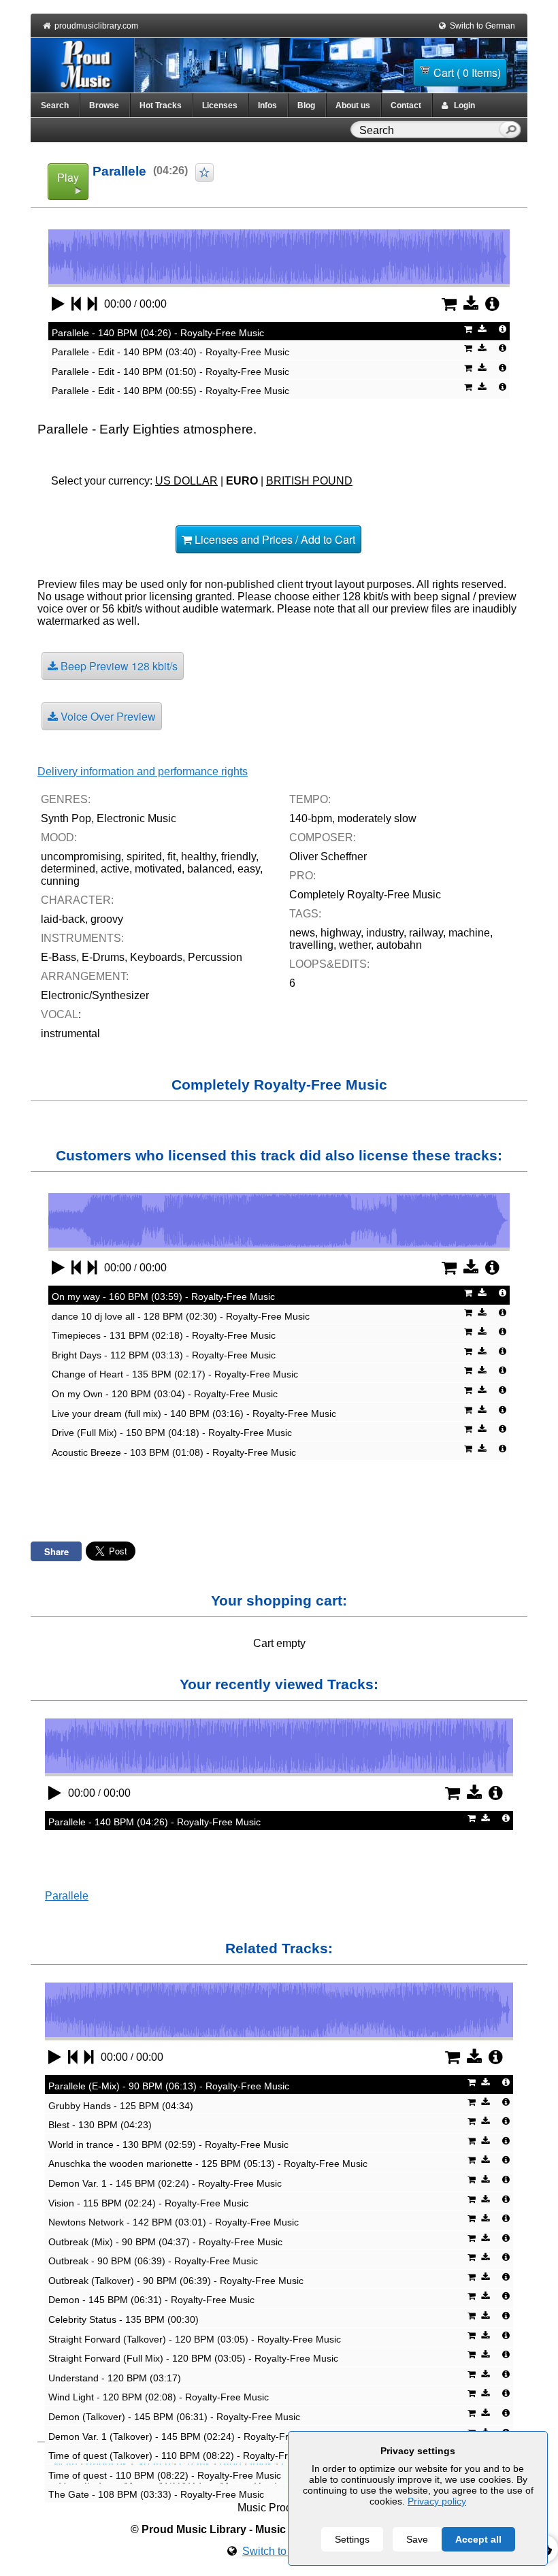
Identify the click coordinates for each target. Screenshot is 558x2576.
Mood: (59, 837)
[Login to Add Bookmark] (204, 173)
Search (55, 105)
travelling (311, 945)
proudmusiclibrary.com (96, 26)
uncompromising (81, 857)
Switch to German (482, 26)
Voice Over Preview (107, 716)
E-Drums (103, 957)
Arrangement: (85, 976)
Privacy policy (437, 2501)
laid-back (63, 919)
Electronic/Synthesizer (95, 995)
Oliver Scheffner (328, 857)
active (115, 869)
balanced (210, 869)
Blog (306, 105)
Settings (352, 2539)
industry (385, 933)
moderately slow (377, 818)
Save (417, 2539)
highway (341, 933)
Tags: (305, 914)
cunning (60, 881)
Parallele (67, 1896)
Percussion (215, 957)
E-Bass (59, 957)
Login (461, 105)
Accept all (478, 2539)
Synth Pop (66, 818)
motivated (158, 869)
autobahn (399, 945)
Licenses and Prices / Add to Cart (274, 539)
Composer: (323, 837)
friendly (239, 857)
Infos (267, 105)
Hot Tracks (161, 105)
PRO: (302, 876)
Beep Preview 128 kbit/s (118, 666)
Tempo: (310, 799)
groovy (107, 919)
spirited (144, 857)
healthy (198, 857)
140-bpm (311, 818)
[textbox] (427, 131)
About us (353, 105)
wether (355, 945)
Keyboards (156, 957)
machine (469, 933)
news (302, 933)
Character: (77, 900)
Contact (406, 105)
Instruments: (82, 938)
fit (171, 857)
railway (426, 933)
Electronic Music (136, 818)
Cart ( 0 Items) (467, 72)
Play (68, 177)
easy (249, 869)
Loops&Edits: (329, 964)
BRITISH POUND (309, 481)
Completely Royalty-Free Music (365, 895)
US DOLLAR (186, 481)
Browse (104, 105)
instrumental (70, 1033)
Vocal (60, 1014)
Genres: (66, 799)
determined (68, 869)
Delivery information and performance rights (143, 771)
